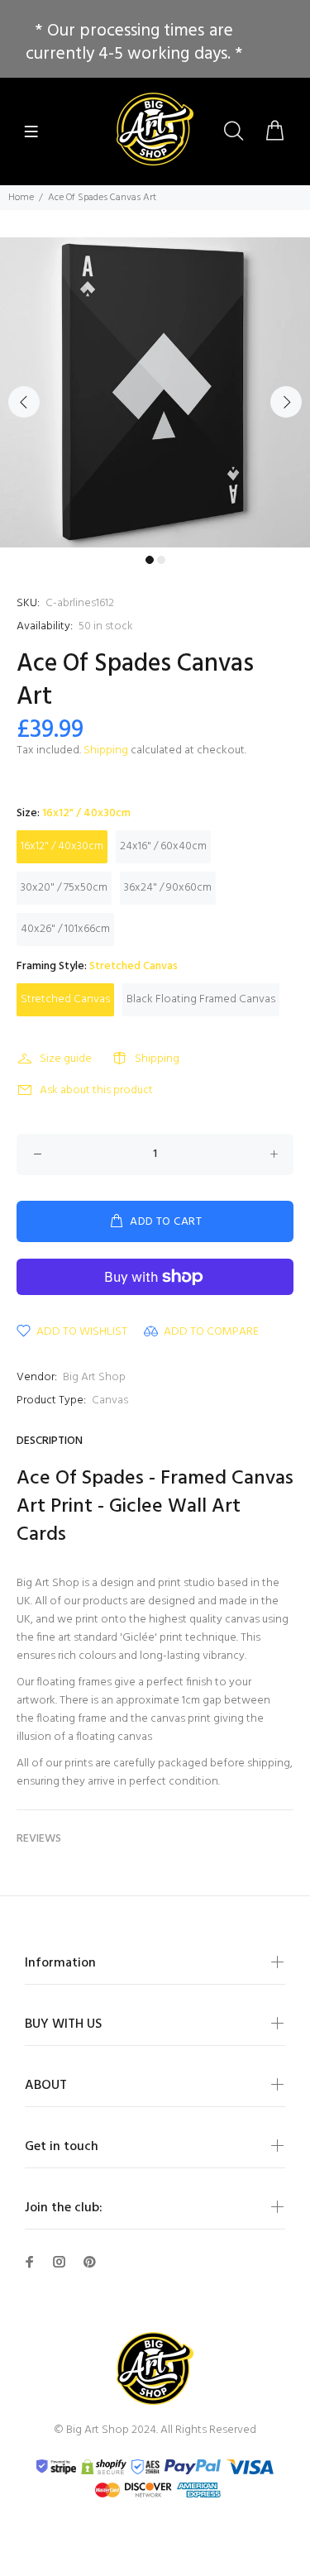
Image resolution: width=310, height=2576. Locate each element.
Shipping (106, 750)
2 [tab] (161, 560)
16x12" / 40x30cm (62, 846)
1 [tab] (150, 560)
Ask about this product (96, 1090)
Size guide (66, 1059)
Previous (24, 402)
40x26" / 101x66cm (65, 929)
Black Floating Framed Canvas (201, 999)
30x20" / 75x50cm (64, 888)
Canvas (110, 1400)
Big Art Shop (94, 1377)
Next (286, 402)
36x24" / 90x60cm (168, 888)
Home (21, 198)
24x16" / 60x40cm (163, 846)
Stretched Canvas (65, 999)
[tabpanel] (155, 392)
